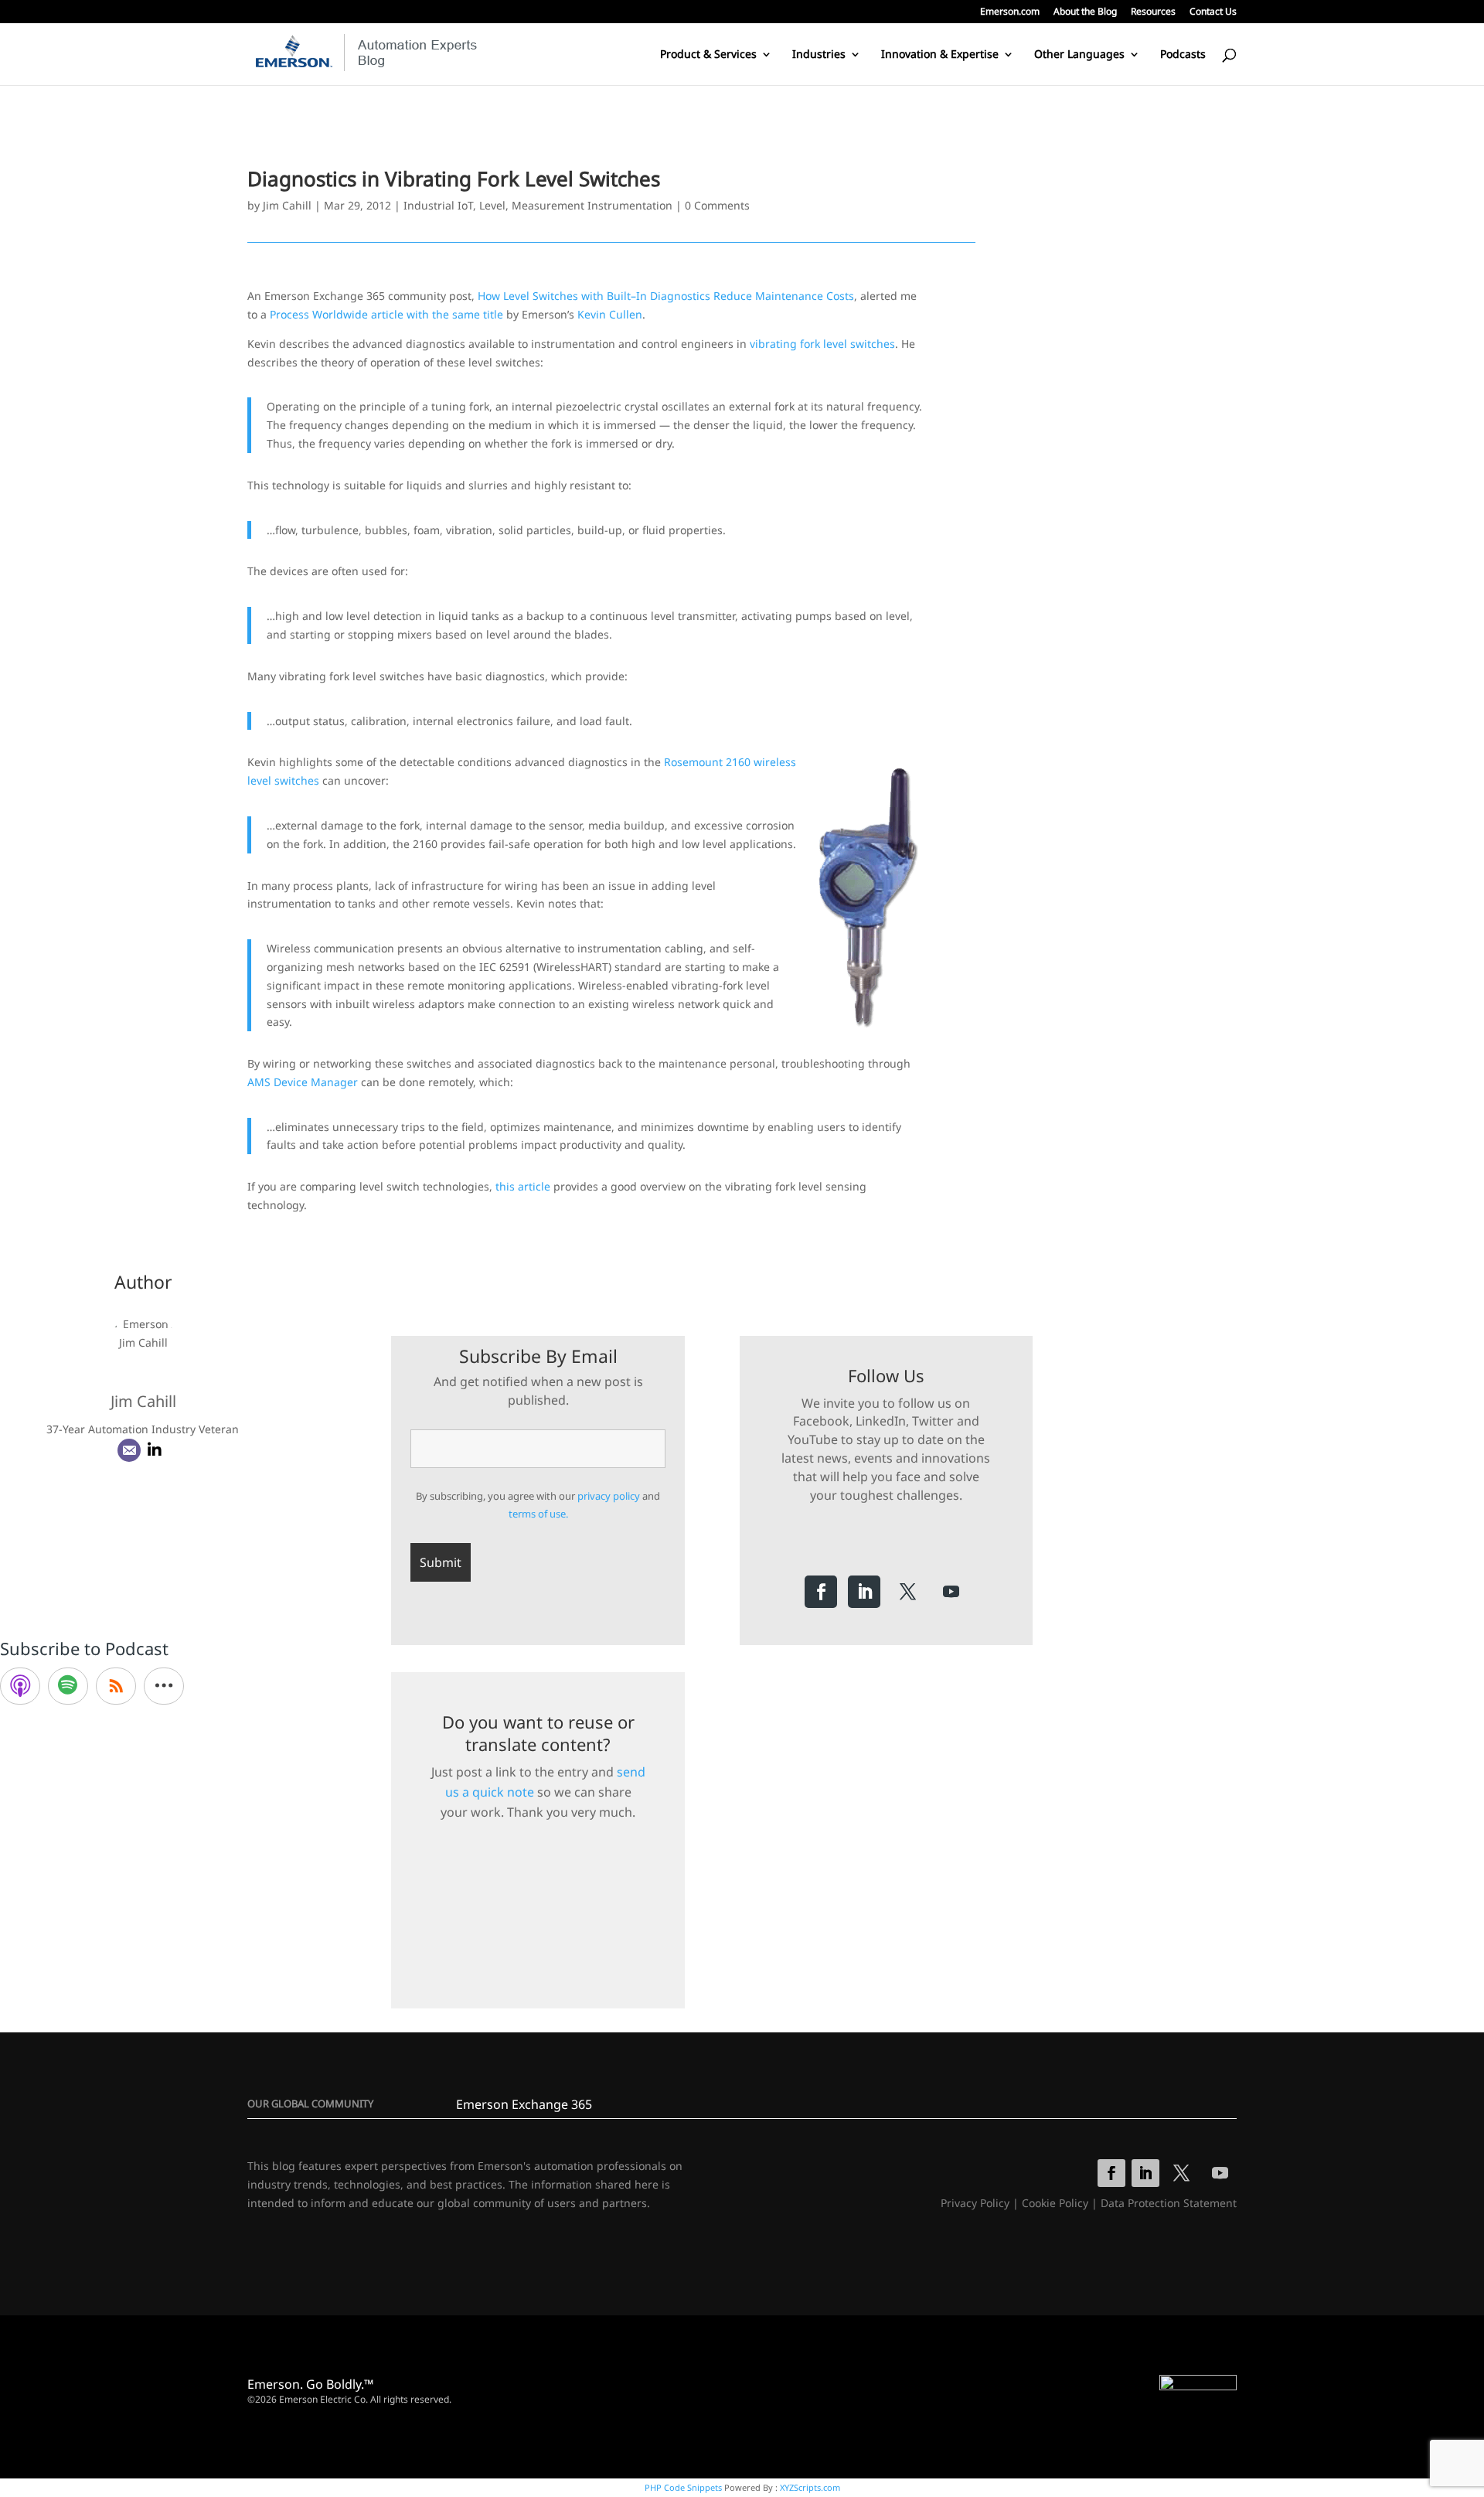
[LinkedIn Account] (155, 1450)
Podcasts (1183, 55)
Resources (1153, 12)
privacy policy (609, 1496)
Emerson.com (1010, 12)
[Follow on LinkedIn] (864, 1592)
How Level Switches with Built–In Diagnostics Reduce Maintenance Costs (666, 296)
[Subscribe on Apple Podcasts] (20, 1686)
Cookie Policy (1055, 2203)
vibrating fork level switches (822, 344)
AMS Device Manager (303, 1082)
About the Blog (1085, 12)
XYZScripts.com (810, 2487)
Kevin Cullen (610, 314)
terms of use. (538, 1514)
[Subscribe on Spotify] (68, 1686)
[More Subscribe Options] (164, 1686)
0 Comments (717, 205)
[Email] (129, 1450)
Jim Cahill (287, 205)
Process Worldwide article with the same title (386, 314)
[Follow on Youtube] (951, 1592)
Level (492, 205)
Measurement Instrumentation (592, 205)
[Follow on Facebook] (821, 1592)
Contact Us (1213, 12)
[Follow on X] (907, 1592)
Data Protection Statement (1169, 2203)
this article (523, 1186)
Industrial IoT (438, 205)
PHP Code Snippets (683, 2487)
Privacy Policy (975, 2203)
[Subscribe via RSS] (116, 1686)
